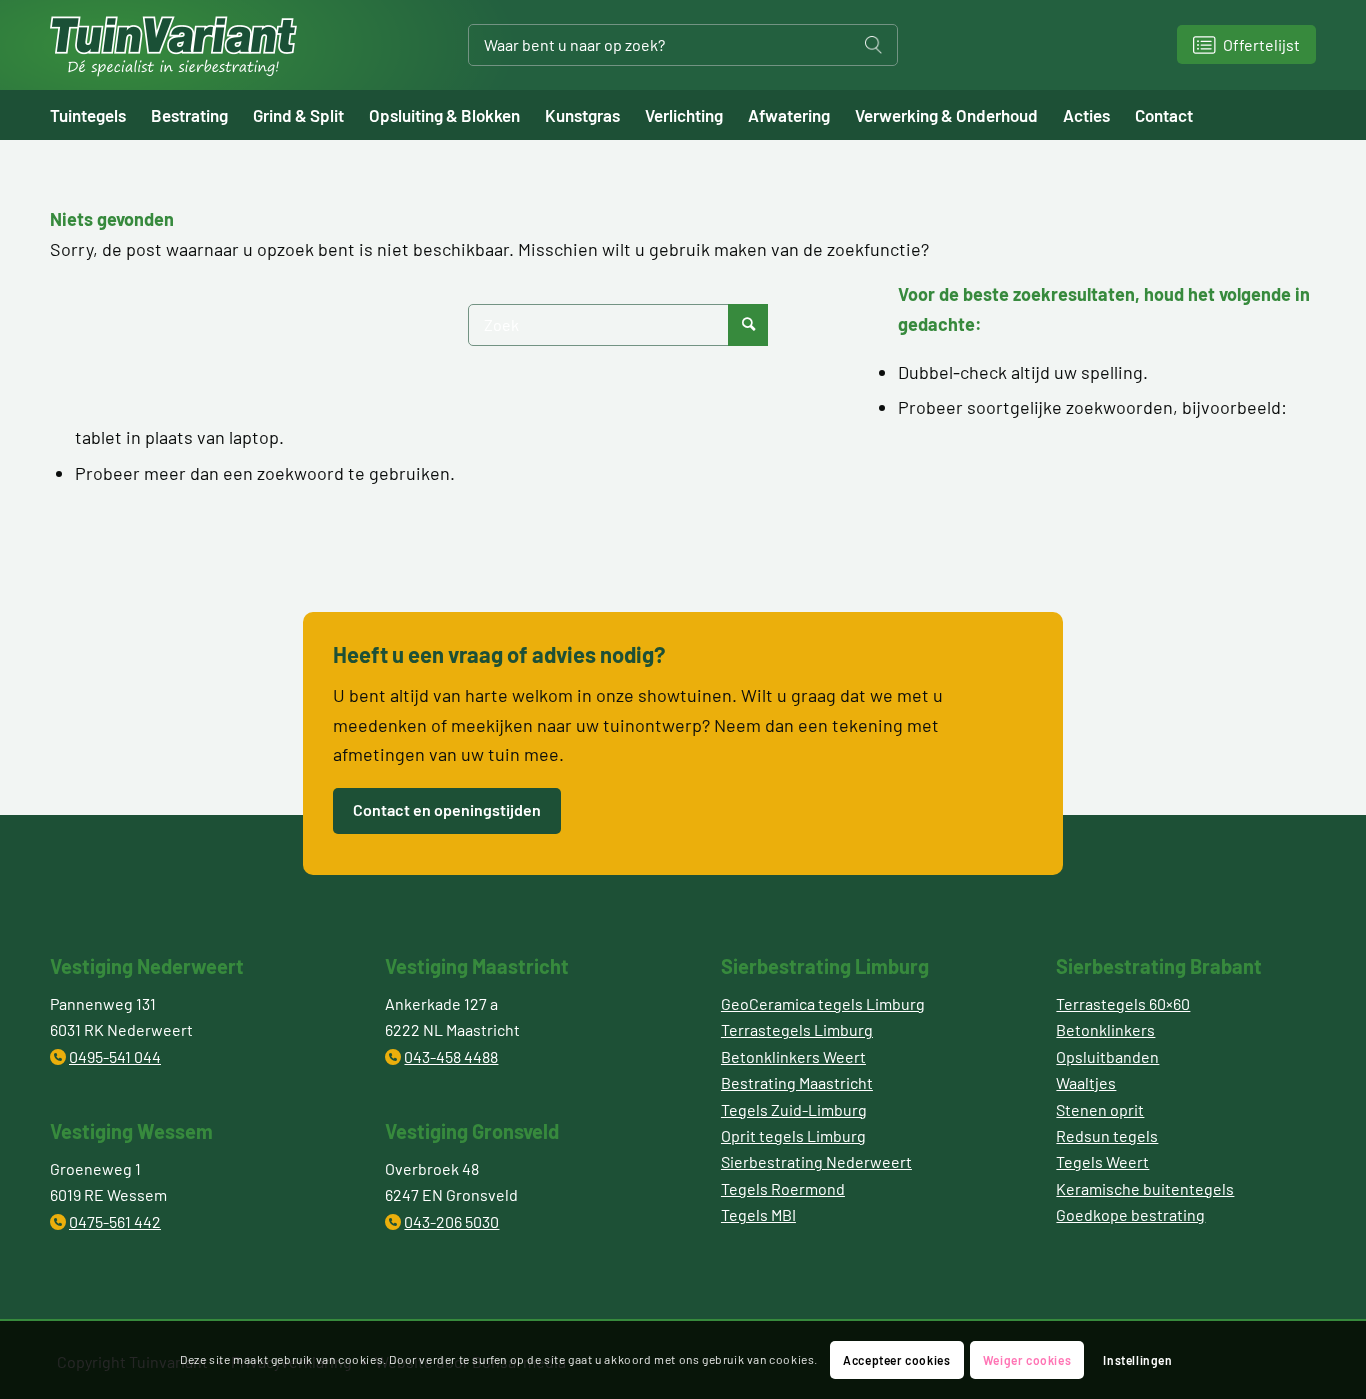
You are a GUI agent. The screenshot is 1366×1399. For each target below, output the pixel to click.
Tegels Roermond (783, 1188)
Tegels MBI (758, 1214)
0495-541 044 (115, 1056)
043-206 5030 (451, 1221)
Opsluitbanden (1107, 1056)
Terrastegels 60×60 (1123, 1003)
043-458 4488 (451, 1056)
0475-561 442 (115, 1221)
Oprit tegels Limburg (793, 1135)
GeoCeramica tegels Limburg (823, 1003)
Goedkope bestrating (1130, 1214)
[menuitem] (100, 115)
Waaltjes (1086, 1082)
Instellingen (1137, 1360)
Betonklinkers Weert (793, 1056)
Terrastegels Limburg (797, 1029)
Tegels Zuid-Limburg (794, 1109)
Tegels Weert (1102, 1161)
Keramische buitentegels (1145, 1188)
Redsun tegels (1107, 1135)
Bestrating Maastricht (797, 1082)
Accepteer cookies (896, 1360)
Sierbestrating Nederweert (816, 1161)
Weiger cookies (1027, 1360)
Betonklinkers (1105, 1029)
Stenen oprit (1100, 1109)
